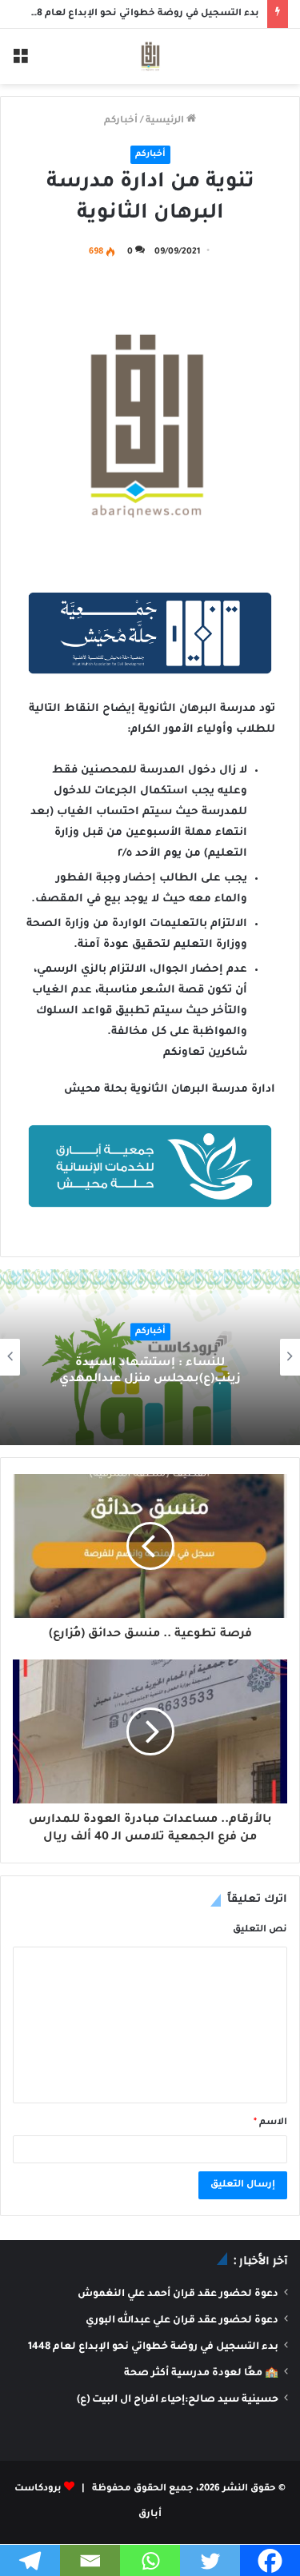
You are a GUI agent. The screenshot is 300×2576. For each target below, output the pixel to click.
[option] (150, 1357)
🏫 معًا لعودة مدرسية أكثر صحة (201, 2374)
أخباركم (121, 121)
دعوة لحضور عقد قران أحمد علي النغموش (178, 2294)
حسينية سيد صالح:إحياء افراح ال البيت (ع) (178, 2400)
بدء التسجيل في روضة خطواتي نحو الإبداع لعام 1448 (140, 14)
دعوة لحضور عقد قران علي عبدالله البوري (182, 2321)
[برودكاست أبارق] (150, 56)
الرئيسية (166, 121)
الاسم (270, 2123)
